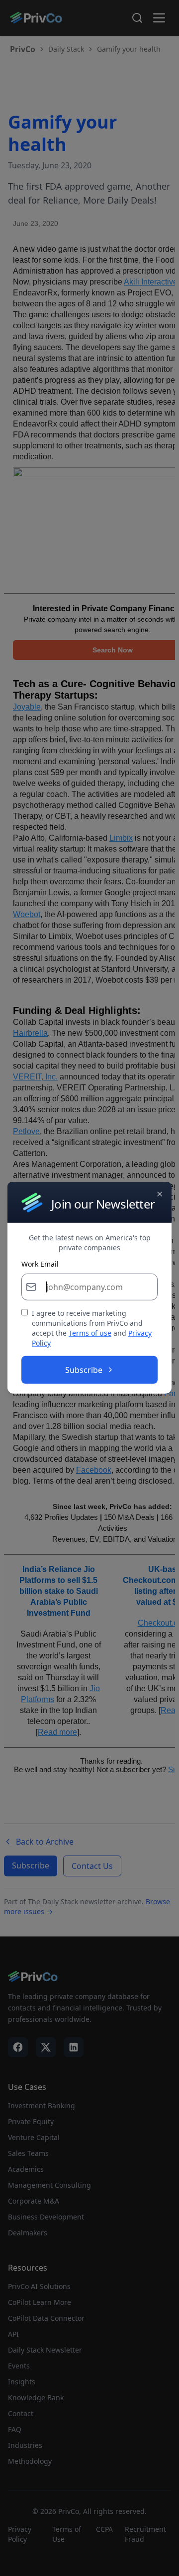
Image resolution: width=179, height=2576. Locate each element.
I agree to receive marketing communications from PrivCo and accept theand (92, 1328)
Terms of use (90, 1333)
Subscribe (84, 1370)
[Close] (160, 1194)
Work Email (40, 1264)
